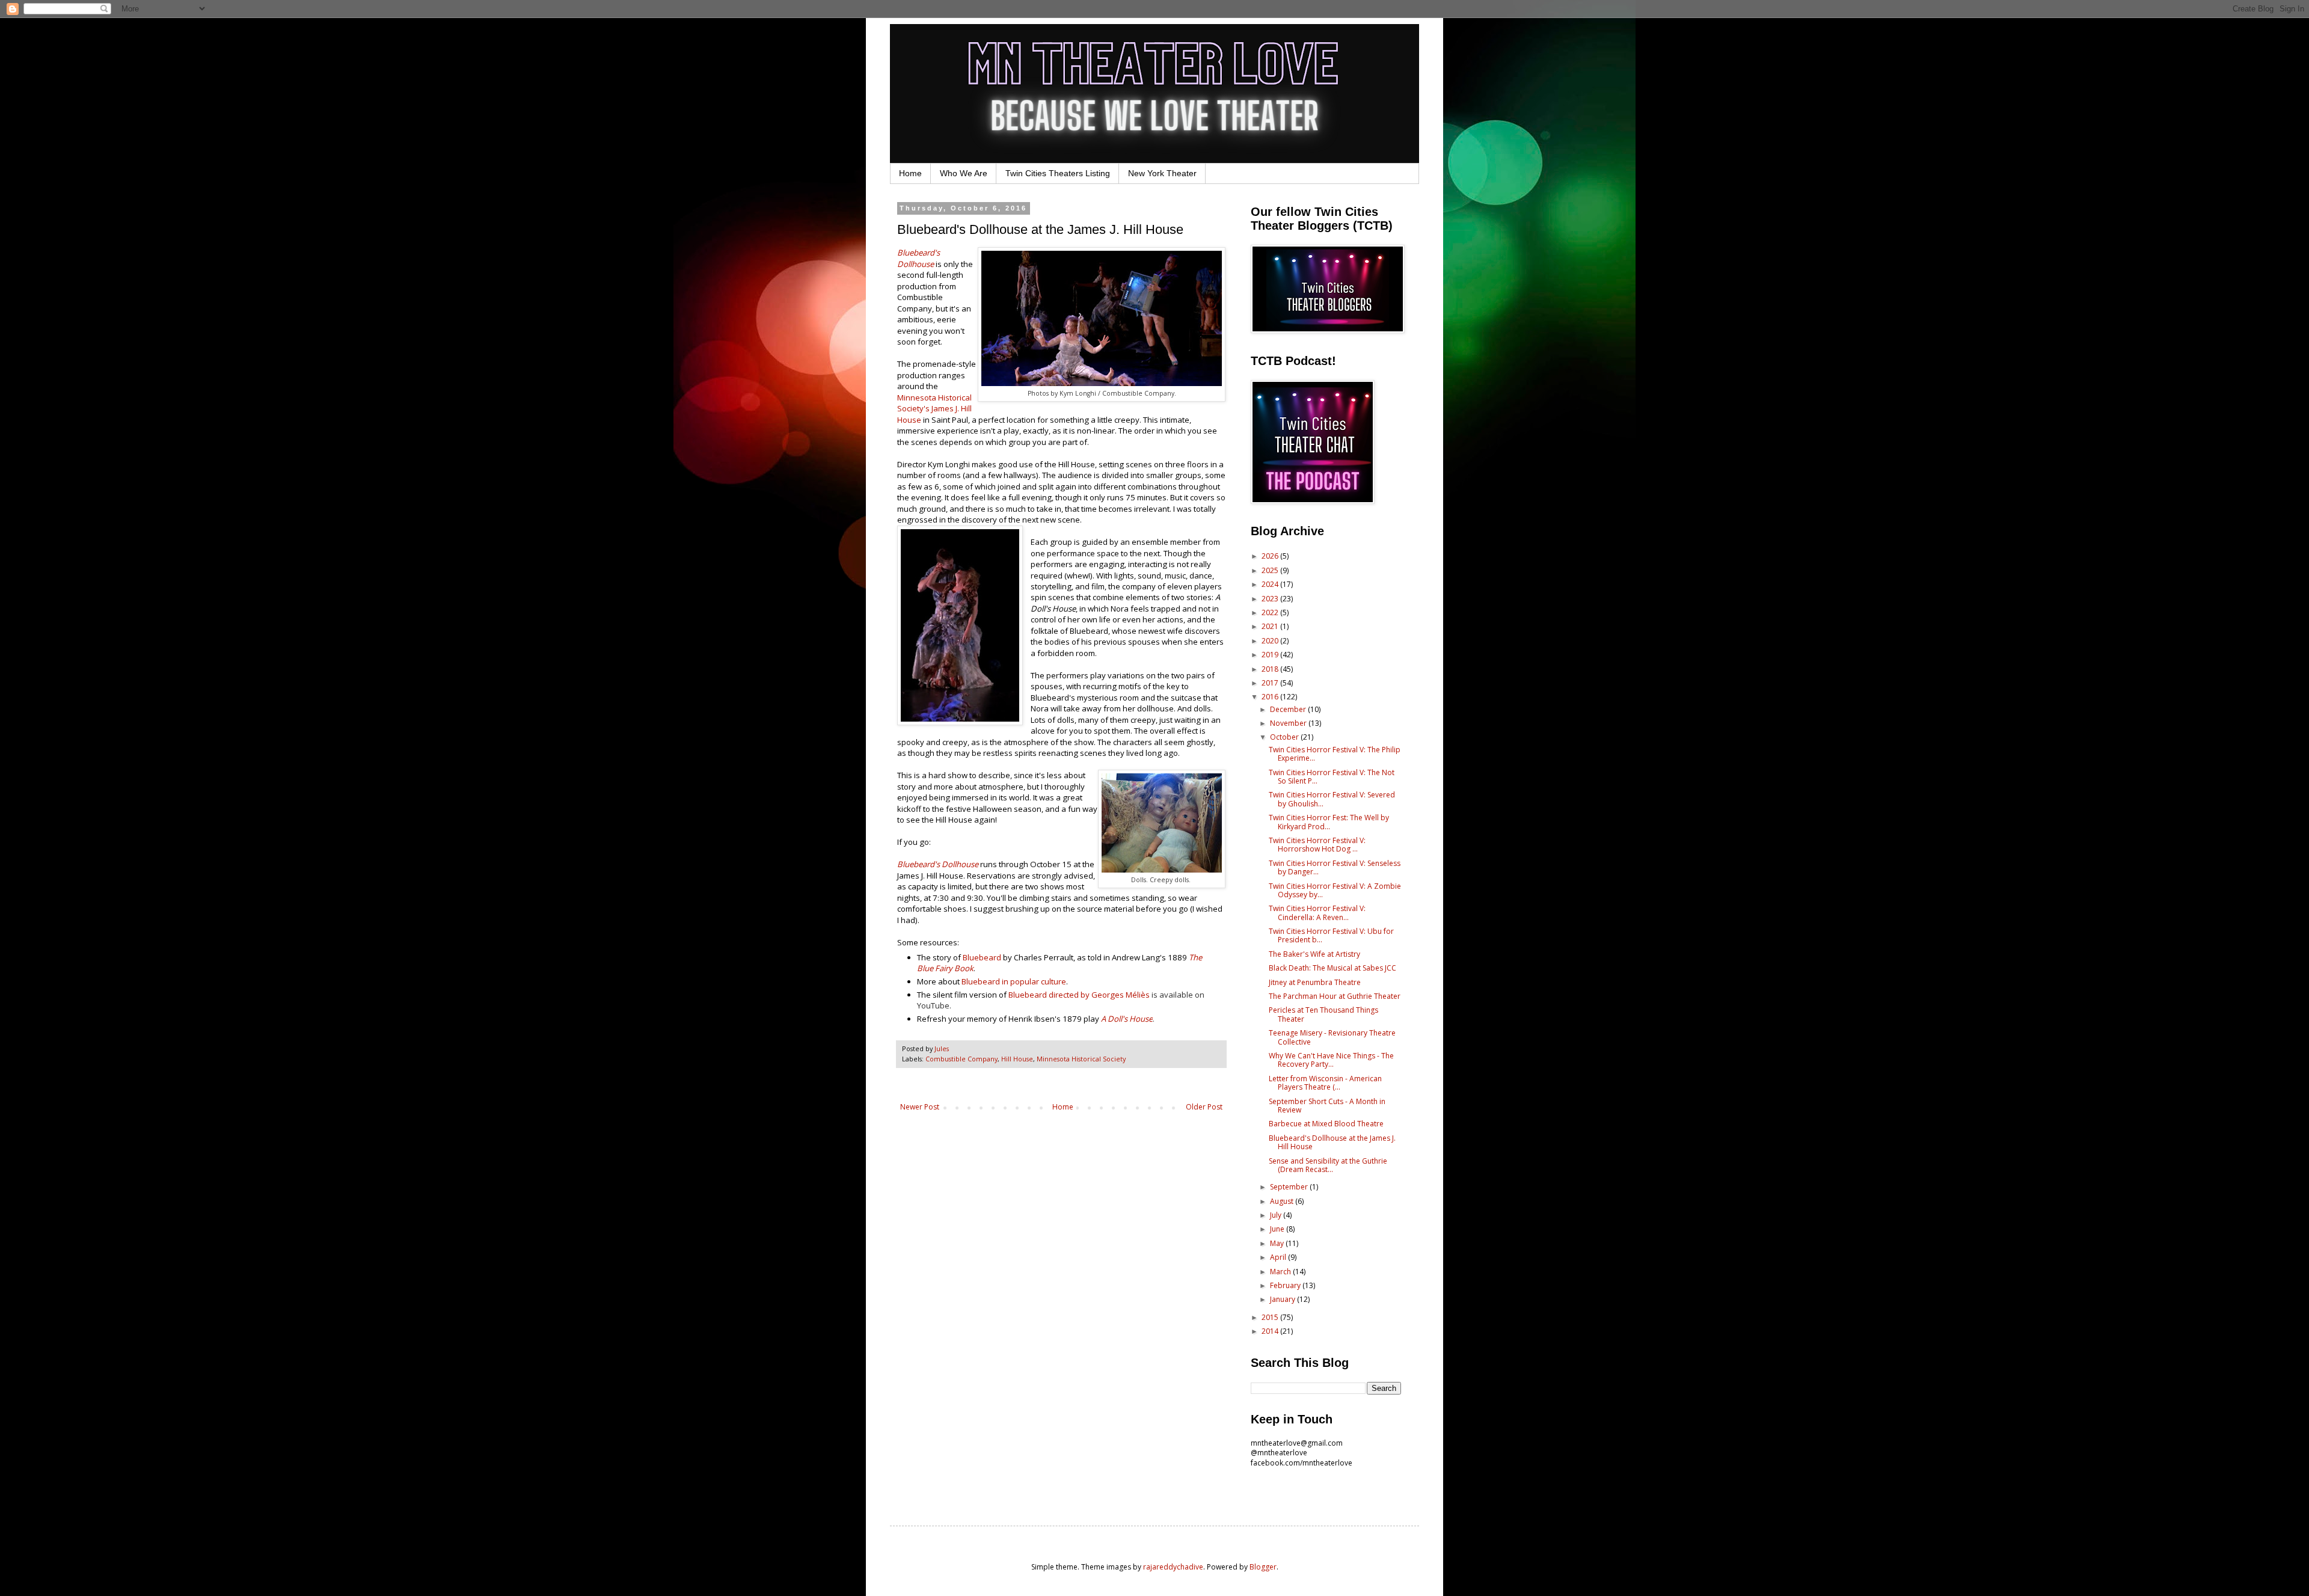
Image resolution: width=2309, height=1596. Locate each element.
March (1281, 1272)
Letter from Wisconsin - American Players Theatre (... (1325, 1083)
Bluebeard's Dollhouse (918, 258)
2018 (1271, 669)
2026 (1271, 556)
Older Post (1204, 1107)
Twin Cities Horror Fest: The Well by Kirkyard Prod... (1329, 822)
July (1277, 1215)
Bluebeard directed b (1047, 995)
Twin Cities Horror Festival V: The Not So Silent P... (1332, 777)
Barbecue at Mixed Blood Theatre (1326, 1124)
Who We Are (964, 173)
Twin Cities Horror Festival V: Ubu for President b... (1331, 935)
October (1285, 737)
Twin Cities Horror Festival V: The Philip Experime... (1335, 754)
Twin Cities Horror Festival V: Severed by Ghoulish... (1332, 799)
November (1289, 723)
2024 (1271, 584)
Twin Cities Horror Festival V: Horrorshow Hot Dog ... (1317, 845)
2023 (1271, 599)
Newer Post (920, 1107)
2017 (1271, 683)
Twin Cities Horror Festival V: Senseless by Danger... (1335, 867)
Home (910, 173)
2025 (1271, 570)
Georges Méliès (1121, 995)
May (1278, 1243)
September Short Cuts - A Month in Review (1327, 1106)
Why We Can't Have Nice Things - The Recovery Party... (1331, 1060)
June (1278, 1229)
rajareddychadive (1173, 1567)
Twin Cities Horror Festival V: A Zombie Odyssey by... (1335, 890)
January (1283, 1299)
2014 (1271, 1331)
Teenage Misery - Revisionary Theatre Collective (1332, 1037)
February (1286, 1285)
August (1283, 1201)
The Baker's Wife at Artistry (1314, 954)
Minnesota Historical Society (1081, 1059)
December (1289, 709)
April (1279, 1257)
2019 (1271, 655)
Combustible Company (961, 1059)
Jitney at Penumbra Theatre (1315, 982)
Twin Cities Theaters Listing (1058, 173)
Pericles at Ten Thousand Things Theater (1323, 1014)
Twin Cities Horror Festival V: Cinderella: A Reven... (1317, 913)
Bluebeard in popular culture (1014, 981)
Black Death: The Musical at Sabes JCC (1332, 968)
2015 (1271, 1317)
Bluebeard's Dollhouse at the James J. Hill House (1332, 1142)
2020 (1271, 641)
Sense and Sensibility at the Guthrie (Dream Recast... (1328, 1165)
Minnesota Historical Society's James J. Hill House (934, 409)
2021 (1271, 626)
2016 (1271, 697)
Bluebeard (982, 957)
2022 (1271, 612)
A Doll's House (1127, 1019)
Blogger (1263, 1567)
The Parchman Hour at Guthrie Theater (1335, 996)
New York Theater (1162, 173)
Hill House (1017, 1059)
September (1290, 1187)
